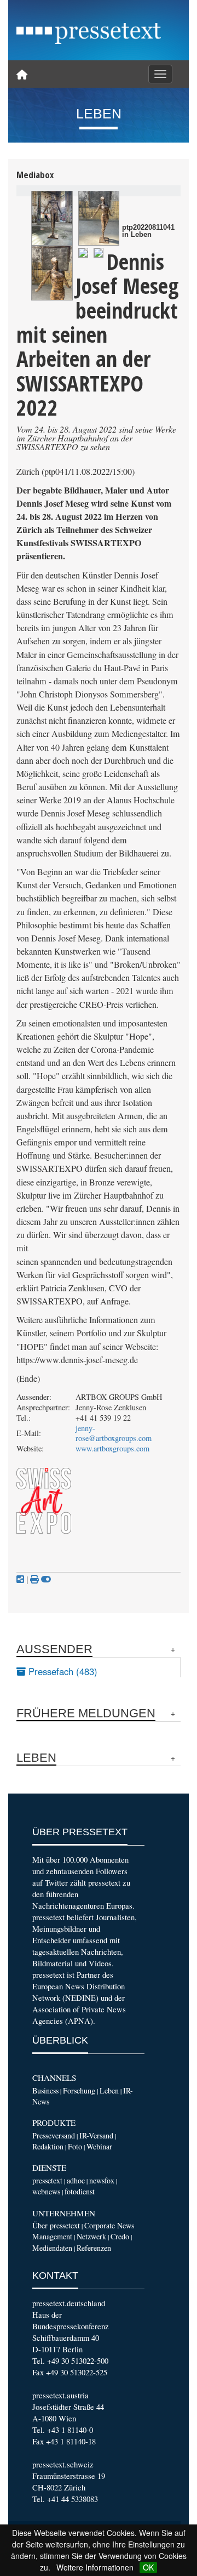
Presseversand (54, 2135)
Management (52, 2236)
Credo (120, 2236)
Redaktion (48, 2146)
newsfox (102, 2180)
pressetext (47, 2180)
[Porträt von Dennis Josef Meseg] (83, 251)
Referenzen (94, 2248)
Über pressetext (56, 2225)
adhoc (76, 2180)
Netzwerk (91, 2236)
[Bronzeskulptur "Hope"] (52, 218)
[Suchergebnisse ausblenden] (46, 1579)
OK (148, 2567)
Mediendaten (52, 2248)
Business (45, 2090)
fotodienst (80, 2191)
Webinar (99, 2146)
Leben (109, 2090)
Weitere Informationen (95, 2567)
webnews (46, 2191)
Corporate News (109, 2225)
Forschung (79, 2090)
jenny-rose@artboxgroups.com (114, 1433)
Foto (75, 2146)
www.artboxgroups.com (112, 1448)
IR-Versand (96, 2135)
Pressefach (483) (62, 1671)
